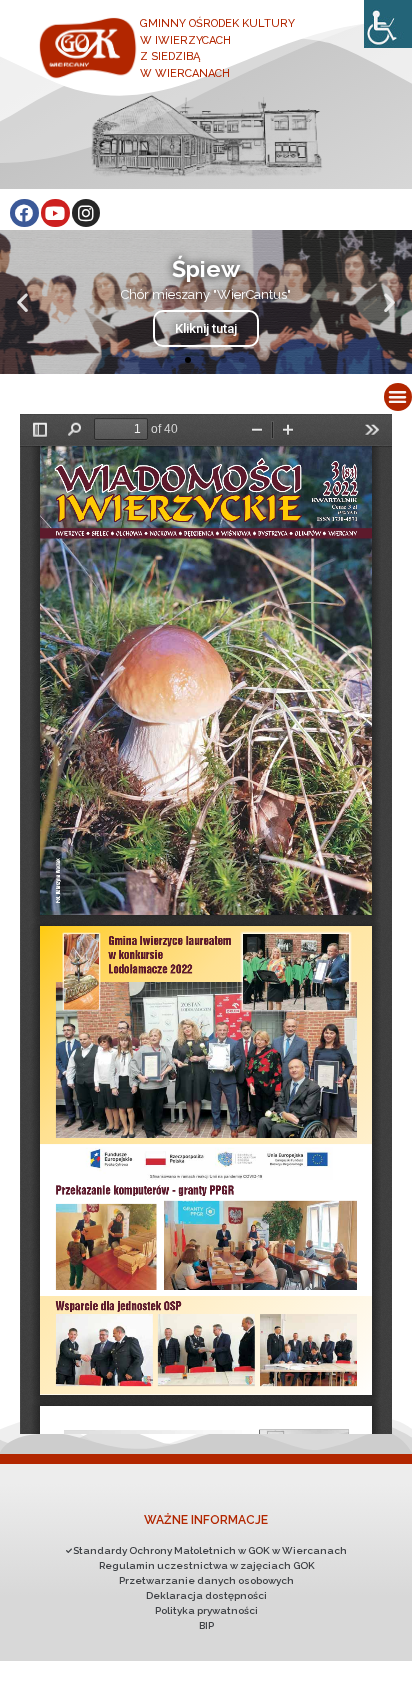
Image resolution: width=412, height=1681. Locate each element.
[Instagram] (86, 213)
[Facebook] (24, 213)
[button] (170, 360)
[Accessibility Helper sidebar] (388, 24)
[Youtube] (55, 213)
